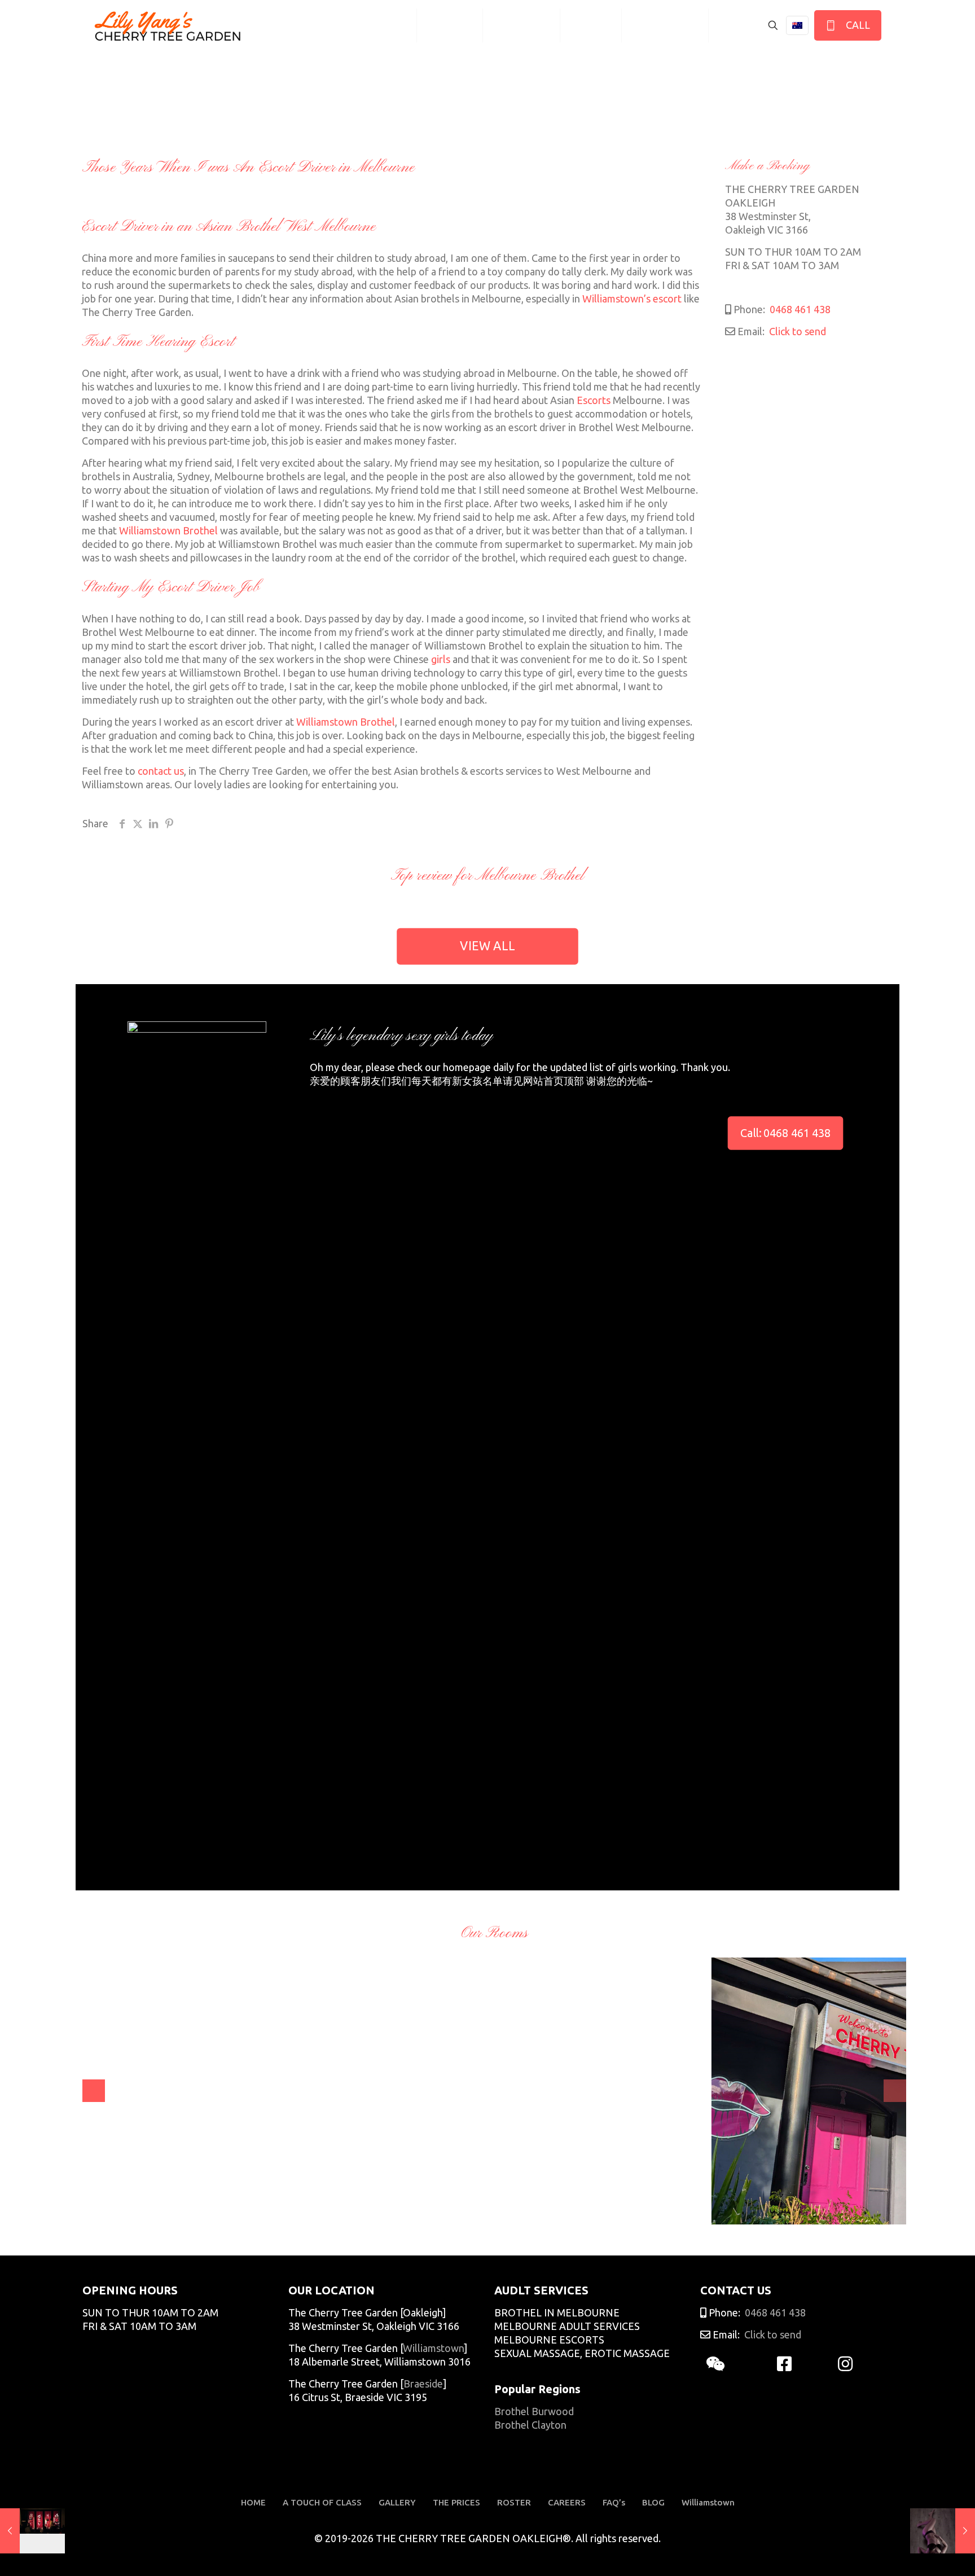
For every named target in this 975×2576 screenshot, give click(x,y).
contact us (161, 771)
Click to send (796, 331)
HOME (253, 2502)
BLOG (653, 2502)
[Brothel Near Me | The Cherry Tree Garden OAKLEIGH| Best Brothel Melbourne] (168, 25)
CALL (856, 25)
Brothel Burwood (534, 2411)
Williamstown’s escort (632, 299)
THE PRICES (456, 2502)
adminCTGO (123, 2208)
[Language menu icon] (797, 25)
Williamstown (433, 2348)
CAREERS (567, 2502)
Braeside (423, 2384)
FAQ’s (614, 2502)
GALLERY (397, 2502)
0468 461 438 (799, 309)
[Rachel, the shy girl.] (943, 2531)
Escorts (594, 400)
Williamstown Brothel (168, 530)
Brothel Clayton (530, 2425)
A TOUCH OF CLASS (322, 2502)
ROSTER (514, 2502)
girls (441, 659)
